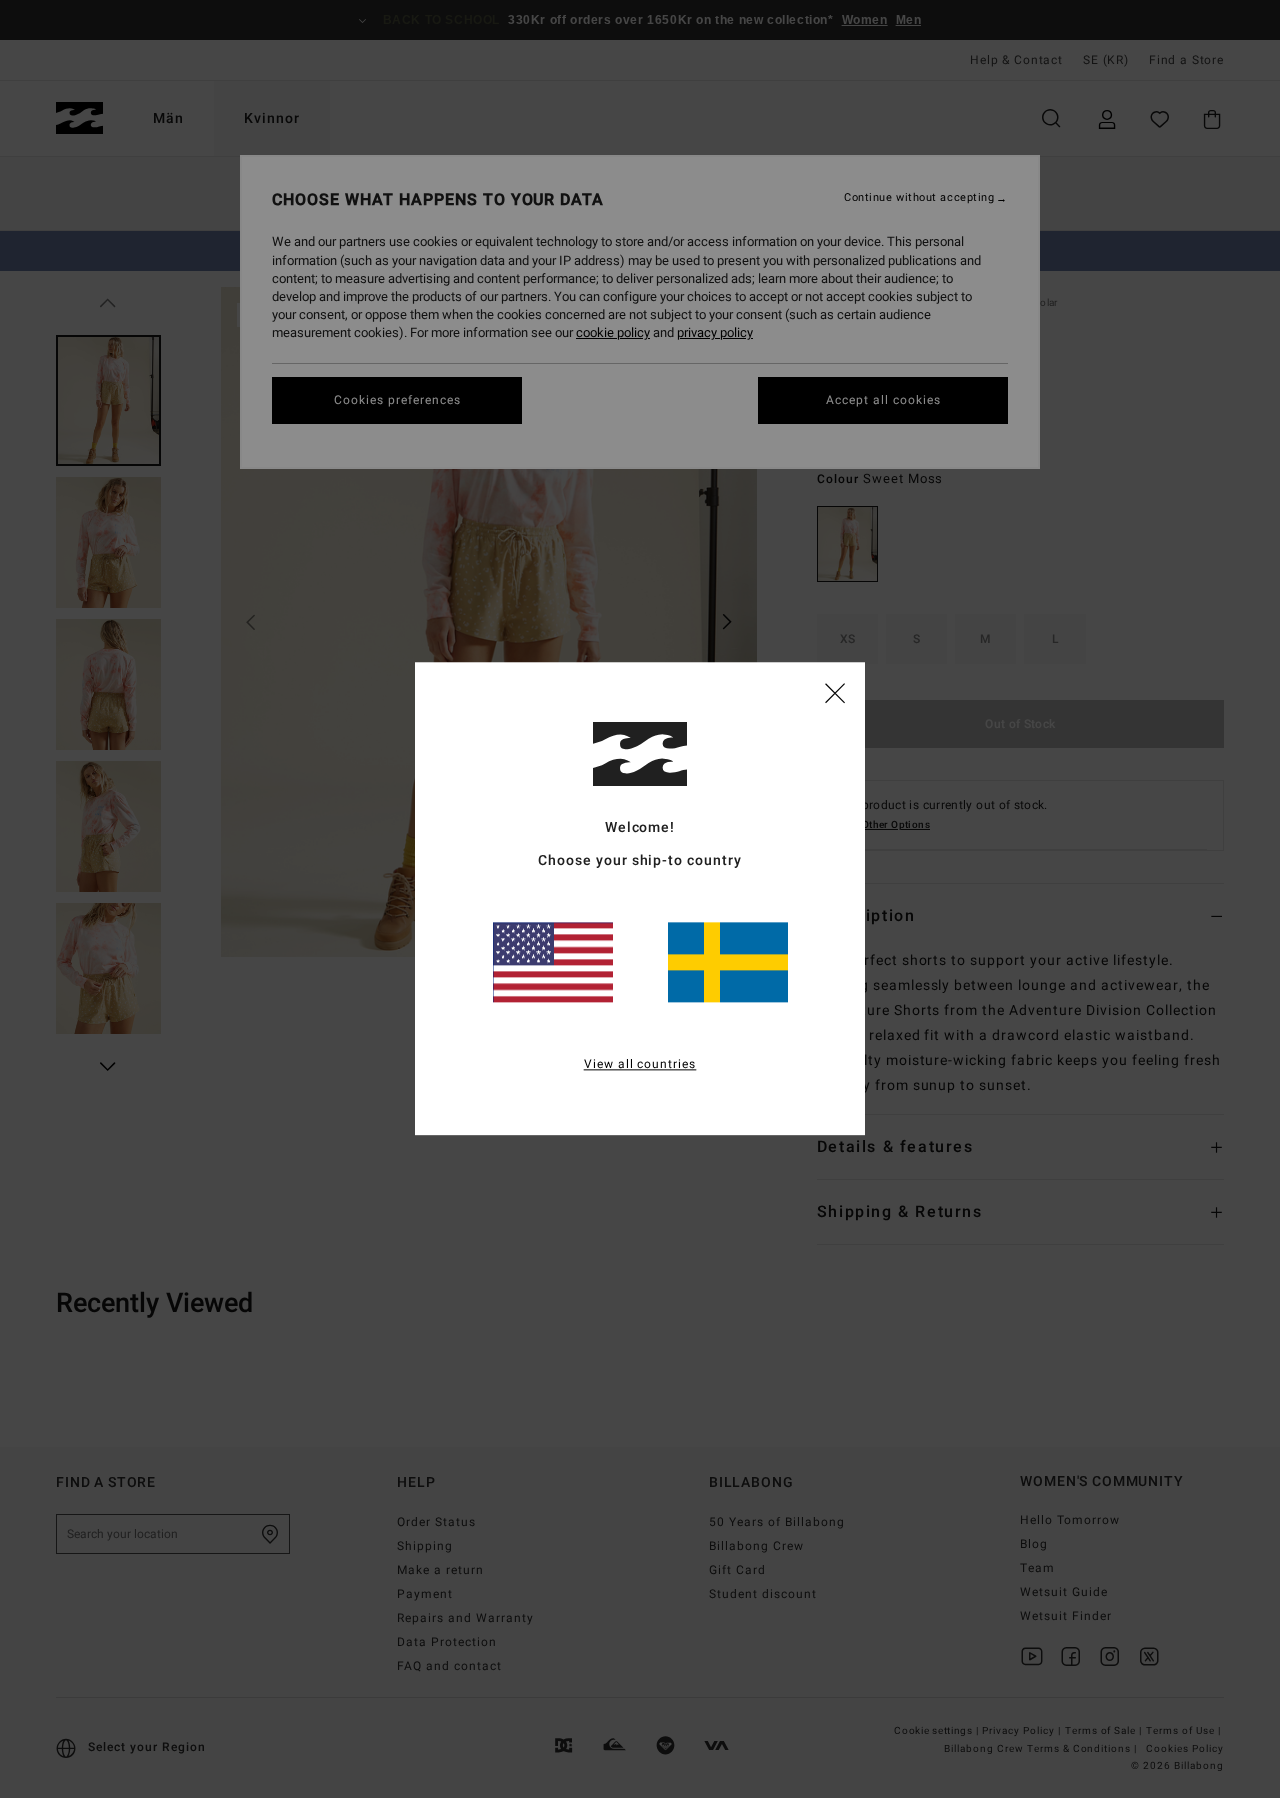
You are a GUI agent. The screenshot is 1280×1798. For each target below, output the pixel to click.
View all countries (640, 1065)
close (835, 692)
